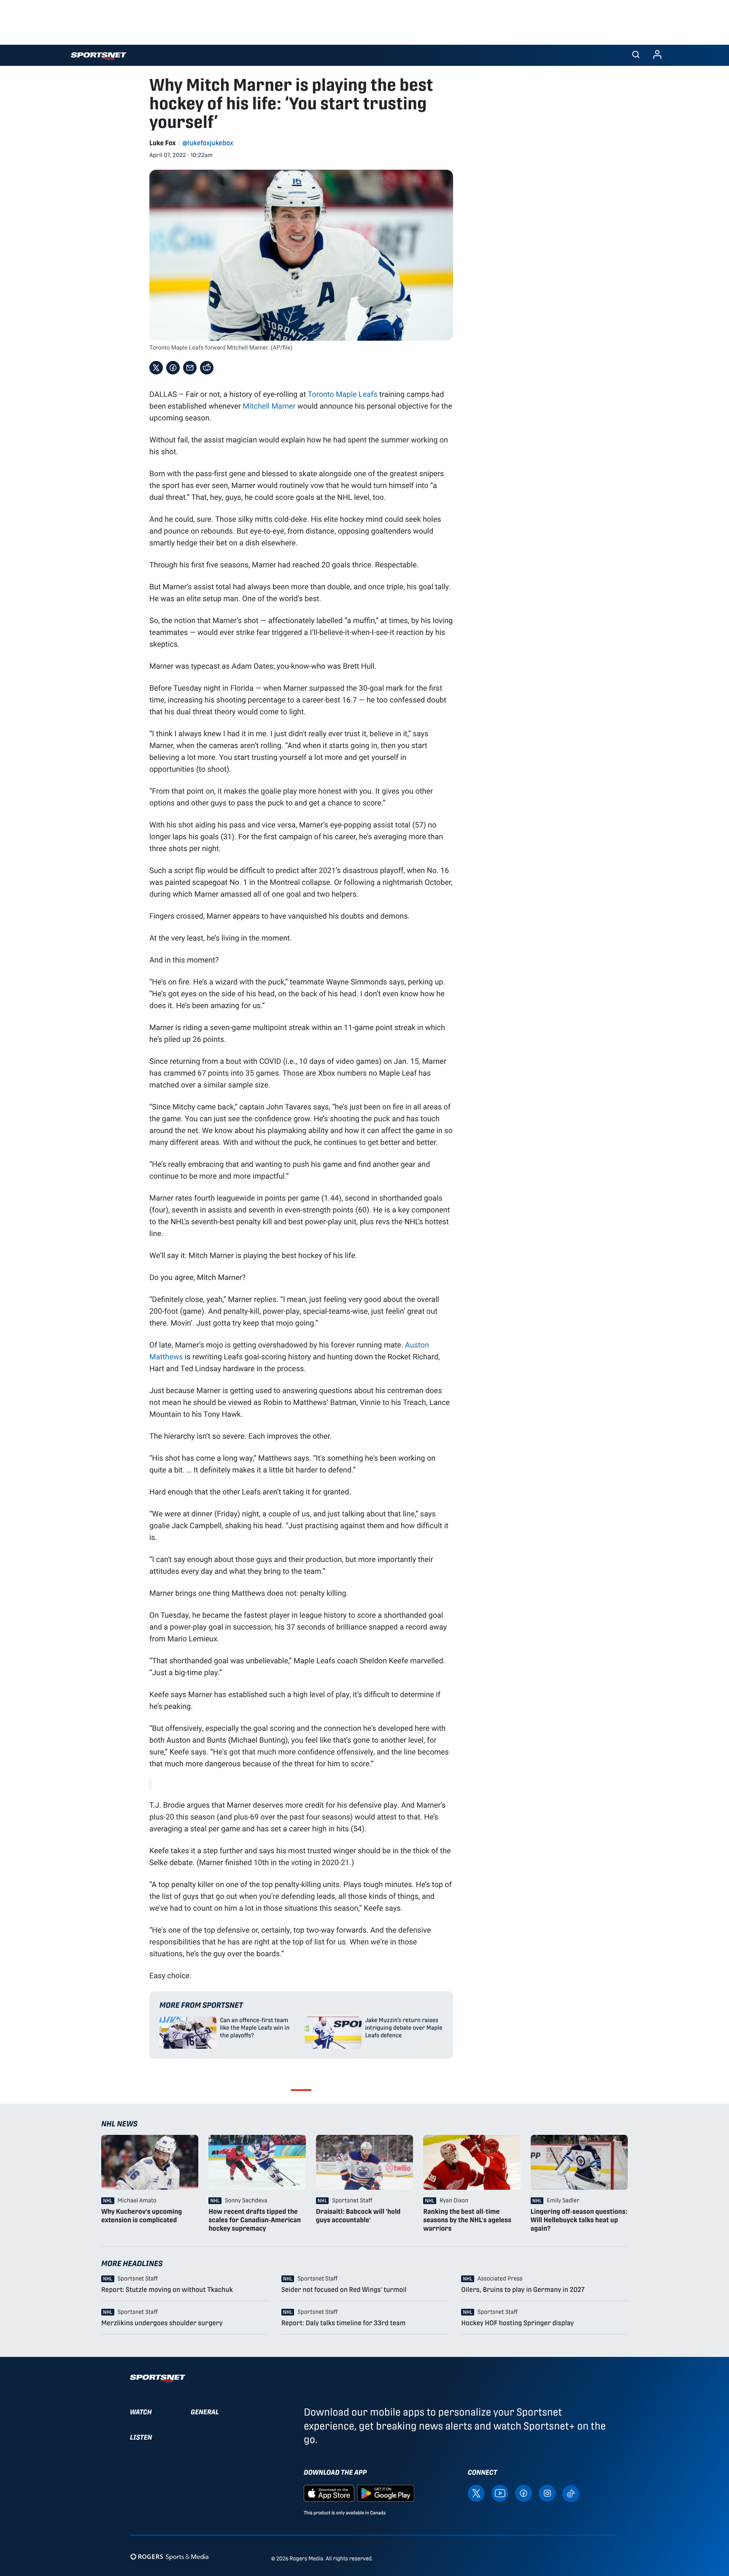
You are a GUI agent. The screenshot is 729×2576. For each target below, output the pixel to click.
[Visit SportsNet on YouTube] (500, 2493)
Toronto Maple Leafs (342, 394)
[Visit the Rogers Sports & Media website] (169, 2557)
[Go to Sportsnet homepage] (99, 56)
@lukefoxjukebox (208, 143)
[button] (636, 55)
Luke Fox (163, 143)
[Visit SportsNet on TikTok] (571, 2493)
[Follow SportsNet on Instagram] (547, 2493)
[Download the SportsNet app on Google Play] (386, 2493)
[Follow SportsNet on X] (476, 2493)
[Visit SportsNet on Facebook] (524, 2493)
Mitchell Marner (269, 406)
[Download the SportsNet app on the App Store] (329, 2493)
